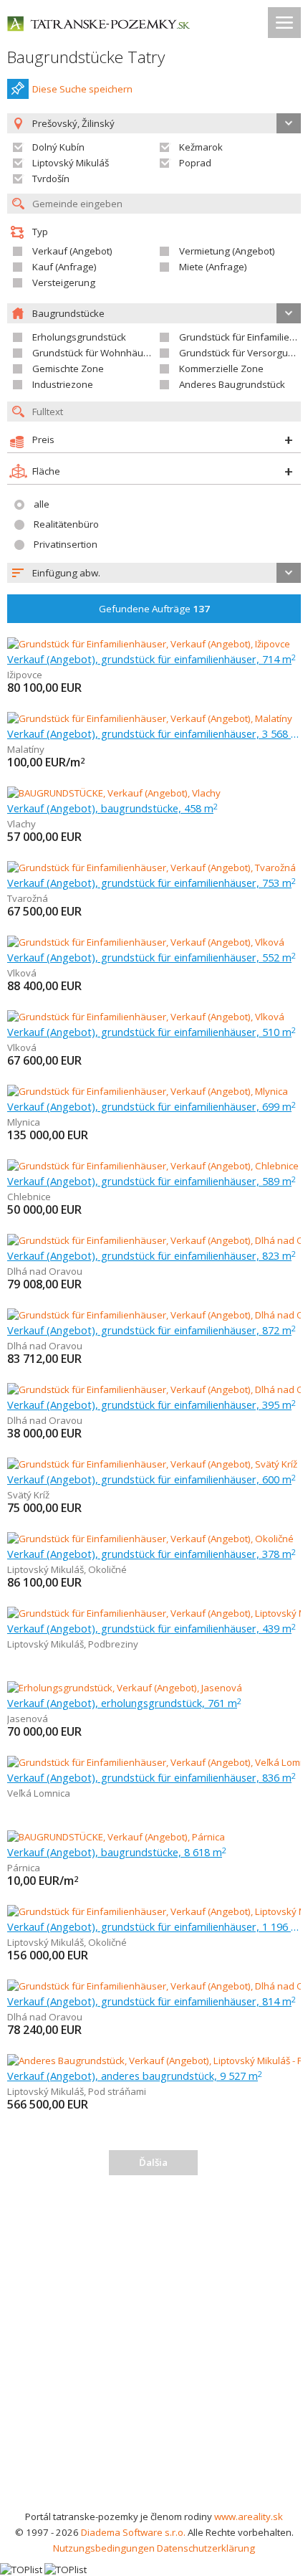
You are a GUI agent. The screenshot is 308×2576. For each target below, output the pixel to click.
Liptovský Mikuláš (71, 163)
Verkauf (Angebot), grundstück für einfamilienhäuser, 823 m (151, 1255)
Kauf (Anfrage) (64, 267)
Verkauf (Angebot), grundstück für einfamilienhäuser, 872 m (151, 1330)
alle (42, 504)
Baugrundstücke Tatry (86, 57)
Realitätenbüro (66, 524)
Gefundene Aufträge (154, 609)
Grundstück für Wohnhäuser (95, 353)
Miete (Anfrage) (213, 267)
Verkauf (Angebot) (72, 251)
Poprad (195, 163)
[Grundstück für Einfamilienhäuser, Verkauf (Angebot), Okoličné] (150, 1539)
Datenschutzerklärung (206, 2548)
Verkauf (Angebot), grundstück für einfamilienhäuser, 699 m (151, 1106)
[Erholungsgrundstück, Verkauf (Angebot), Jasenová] (125, 1688)
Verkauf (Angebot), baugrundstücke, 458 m (112, 808)
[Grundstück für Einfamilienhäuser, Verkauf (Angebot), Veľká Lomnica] (157, 1762)
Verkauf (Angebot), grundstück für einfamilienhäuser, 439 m (151, 1628)
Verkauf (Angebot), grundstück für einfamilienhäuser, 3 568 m (154, 733)
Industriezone (63, 384)
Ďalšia (153, 2162)
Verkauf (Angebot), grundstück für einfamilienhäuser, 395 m (151, 1405)
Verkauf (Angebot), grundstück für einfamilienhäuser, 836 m (151, 1777)
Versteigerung (64, 282)
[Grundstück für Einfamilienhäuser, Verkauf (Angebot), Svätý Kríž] (152, 1464)
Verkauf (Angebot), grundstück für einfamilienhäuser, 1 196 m (154, 1926)
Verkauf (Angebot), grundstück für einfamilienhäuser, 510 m (151, 1032)
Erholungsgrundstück (79, 337)
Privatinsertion (66, 544)
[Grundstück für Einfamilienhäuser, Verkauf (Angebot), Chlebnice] (153, 1166)
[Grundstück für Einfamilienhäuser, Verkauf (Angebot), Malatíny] (150, 718)
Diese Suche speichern (82, 89)
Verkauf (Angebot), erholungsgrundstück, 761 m (124, 1703)
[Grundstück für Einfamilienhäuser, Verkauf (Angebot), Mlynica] (148, 1091)
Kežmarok (201, 147)
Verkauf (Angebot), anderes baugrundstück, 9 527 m (135, 2076)
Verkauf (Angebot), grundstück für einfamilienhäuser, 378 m (151, 1554)
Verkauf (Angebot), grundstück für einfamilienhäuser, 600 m (151, 1479)
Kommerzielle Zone (221, 369)
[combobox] (154, 573)
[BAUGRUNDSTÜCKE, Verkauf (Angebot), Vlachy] (114, 793)
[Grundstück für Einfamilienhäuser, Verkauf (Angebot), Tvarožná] (151, 868)
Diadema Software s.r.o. (133, 2532)
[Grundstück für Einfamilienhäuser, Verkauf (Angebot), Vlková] (146, 942)
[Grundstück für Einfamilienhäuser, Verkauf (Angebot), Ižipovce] (149, 644)
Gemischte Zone (68, 369)
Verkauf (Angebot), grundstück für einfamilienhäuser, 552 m (151, 957)
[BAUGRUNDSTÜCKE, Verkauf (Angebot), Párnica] (116, 1837)
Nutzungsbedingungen (104, 2548)
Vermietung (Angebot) (227, 251)
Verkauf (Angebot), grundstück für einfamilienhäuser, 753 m (151, 883)
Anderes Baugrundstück (232, 384)
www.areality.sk (249, 2516)
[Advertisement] (154, 2347)
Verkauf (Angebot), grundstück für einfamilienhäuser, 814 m (151, 2001)
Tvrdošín (51, 179)
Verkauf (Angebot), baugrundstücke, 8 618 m (117, 1852)
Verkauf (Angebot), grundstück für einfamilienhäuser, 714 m (151, 659)
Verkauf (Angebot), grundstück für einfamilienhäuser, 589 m (151, 1181)
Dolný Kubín (58, 147)
